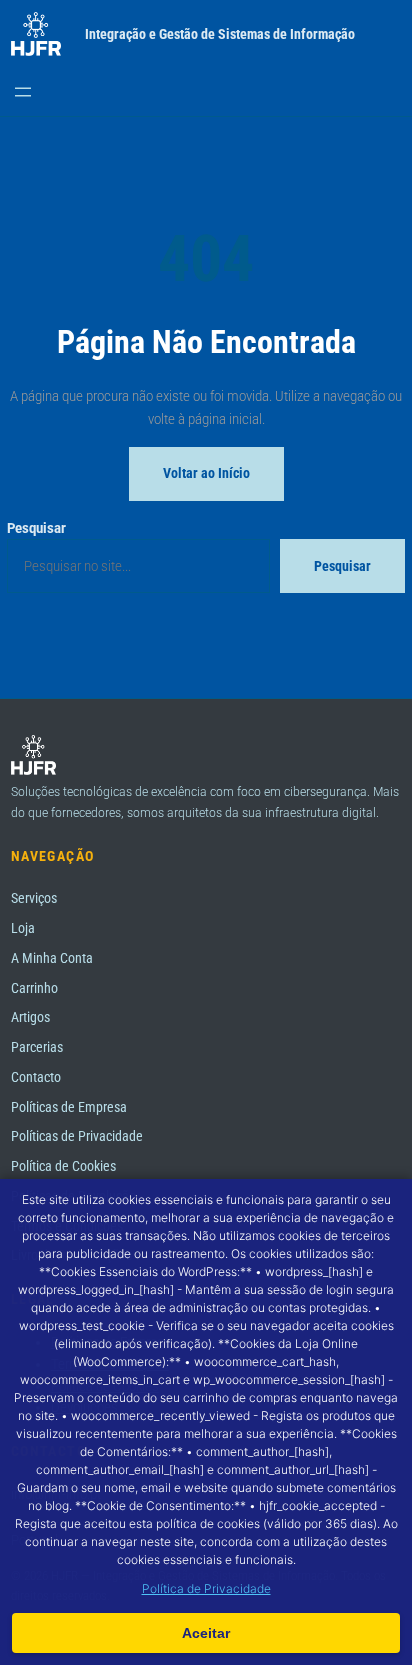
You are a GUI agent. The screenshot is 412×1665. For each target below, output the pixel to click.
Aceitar (206, 1633)
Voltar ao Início (206, 473)
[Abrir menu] (23, 92)
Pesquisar (36, 528)
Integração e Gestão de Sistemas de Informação (220, 34)
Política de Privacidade (206, 1588)
